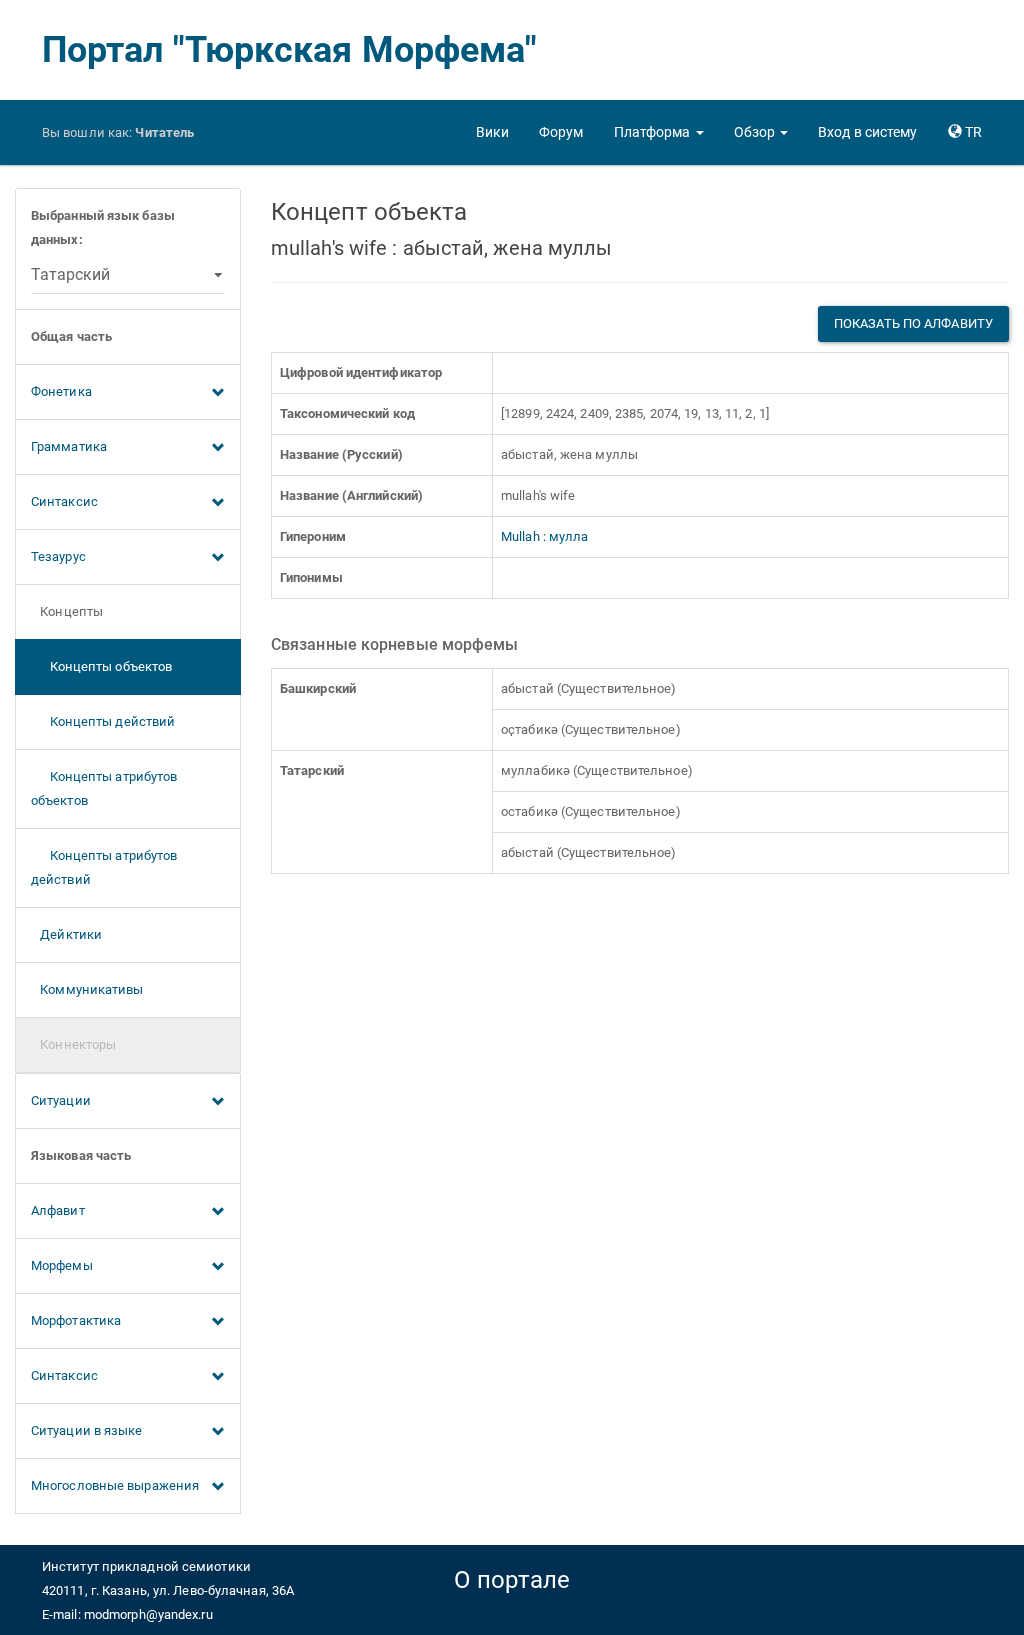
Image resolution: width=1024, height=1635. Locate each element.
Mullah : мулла (544, 536)
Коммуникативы (87, 989)
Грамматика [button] (69, 446)
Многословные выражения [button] (115, 1485)
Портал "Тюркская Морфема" (290, 50)
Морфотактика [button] (76, 1320)
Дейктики (66, 934)
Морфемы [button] (62, 1265)
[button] (659, 132)
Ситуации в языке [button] (87, 1430)
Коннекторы (73, 1044)
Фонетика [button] (61, 391)
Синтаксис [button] (64, 501)
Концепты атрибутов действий (104, 867)
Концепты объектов (101, 666)
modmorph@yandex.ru (148, 1614)
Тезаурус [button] (58, 556)
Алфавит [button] (58, 1210)
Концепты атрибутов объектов (104, 788)
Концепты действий (103, 721)
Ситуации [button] (61, 1100)
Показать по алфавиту (913, 323)
